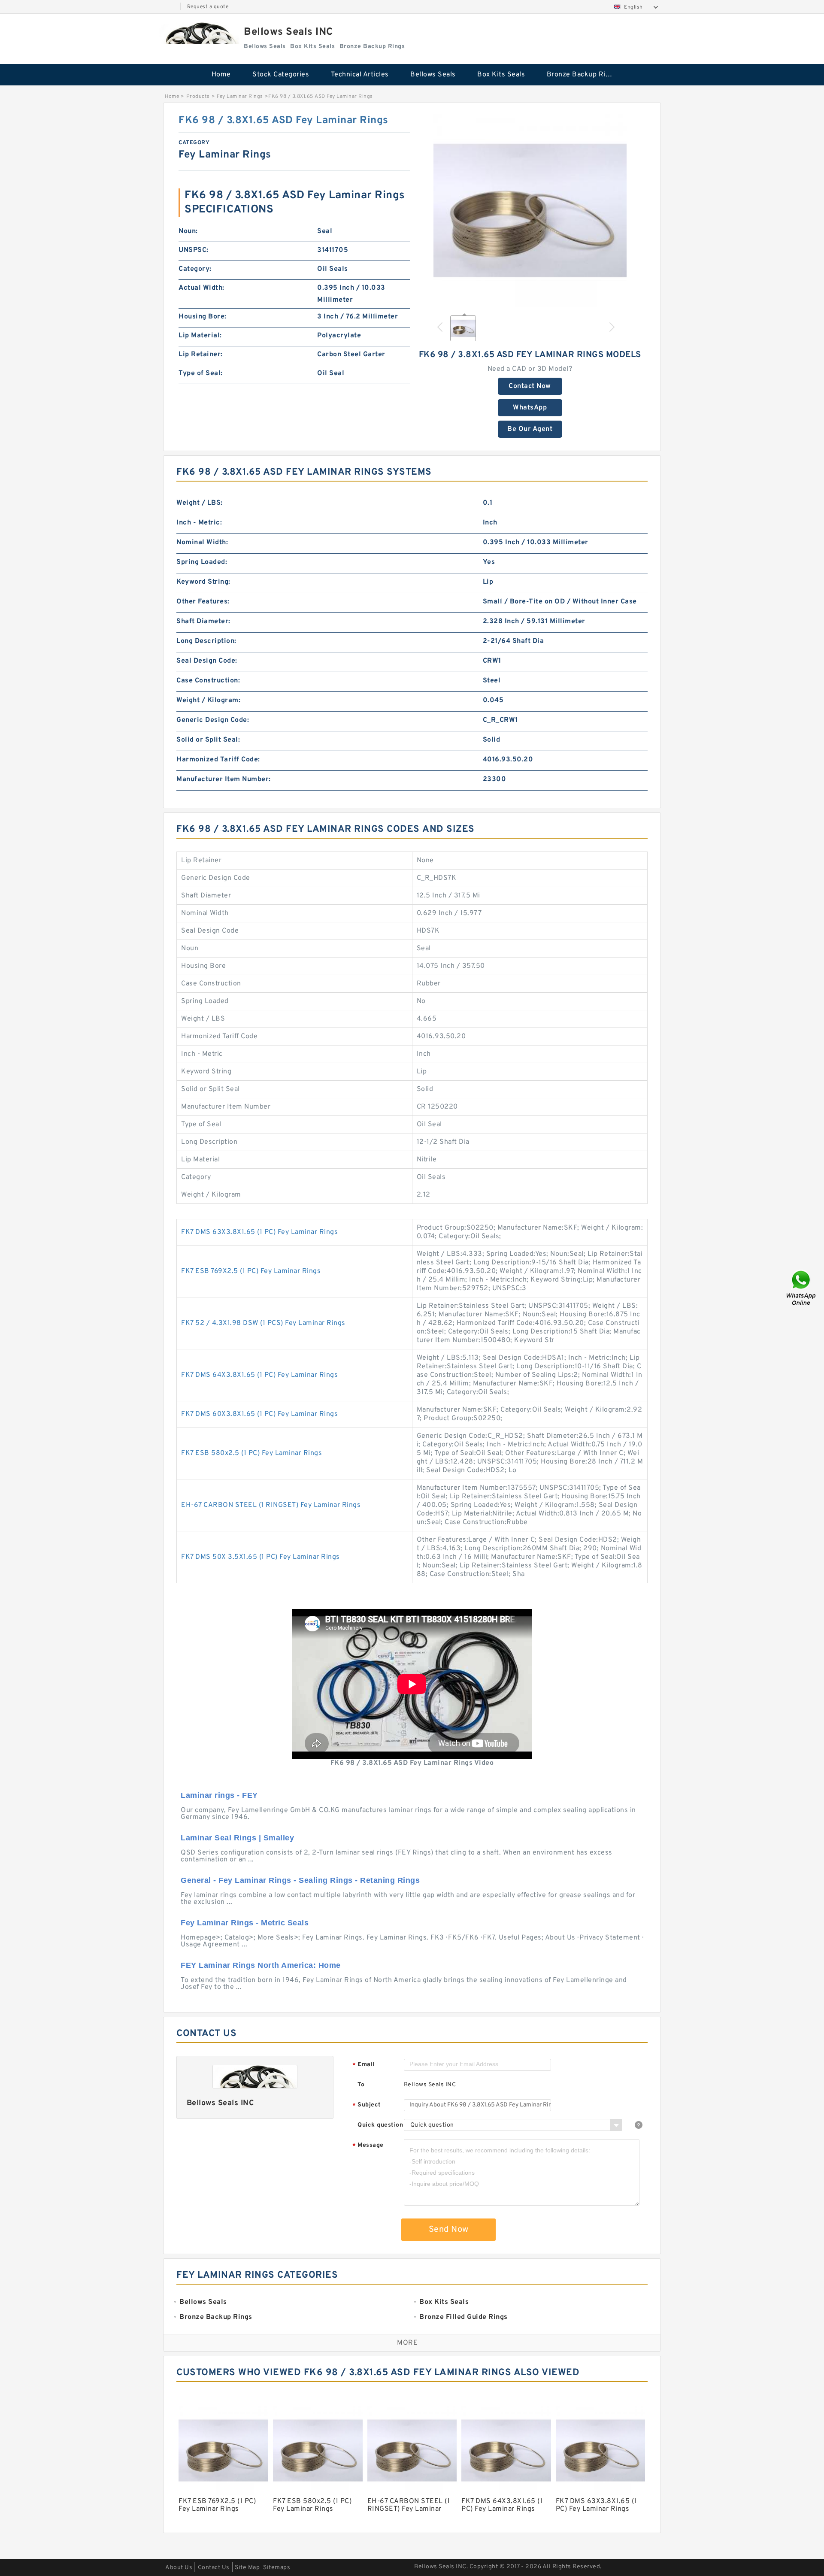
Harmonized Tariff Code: (218, 760)
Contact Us (214, 2568)
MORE (407, 2343)
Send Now (449, 2230)
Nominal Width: (202, 542)
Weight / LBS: (200, 503)
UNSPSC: (194, 250)
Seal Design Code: (207, 661)
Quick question (380, 2125)
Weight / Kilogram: (208, 700)
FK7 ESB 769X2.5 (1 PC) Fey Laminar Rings (251, 1271)
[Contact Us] (802, 1288)
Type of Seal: (201, 373)
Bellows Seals (433, 75)
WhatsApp (530, 408)
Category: (195, 269)
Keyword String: (203, 582)
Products (198, 97)
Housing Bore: (203, 317)
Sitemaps (277, 2568)
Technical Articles (360, 75)
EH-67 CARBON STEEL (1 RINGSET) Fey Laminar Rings (271, 1505)
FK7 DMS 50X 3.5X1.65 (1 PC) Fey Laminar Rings (261, 1557)
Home (221, 75)
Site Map (247, 2568)
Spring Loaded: (202, 562)
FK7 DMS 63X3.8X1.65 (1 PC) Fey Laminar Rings (259, 1232)
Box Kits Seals (501, 75)
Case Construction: (208, 681)
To (361, 2085)
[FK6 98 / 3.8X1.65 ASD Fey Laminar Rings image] (530, 210)
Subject (367, 2105)
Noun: (188, 231)
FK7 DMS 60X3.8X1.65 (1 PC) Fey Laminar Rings (259, 1414)
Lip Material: (200, 336)
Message (368, 2146)
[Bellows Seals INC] (199, 33)
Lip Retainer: (201, 355)
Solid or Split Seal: (208, 740)
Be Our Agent (530, 429)
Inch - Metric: (199, 523)
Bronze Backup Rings (582, 75)
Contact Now (530, 386)
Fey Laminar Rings (240, 97)
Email (364, 2065)
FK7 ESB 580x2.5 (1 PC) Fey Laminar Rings (251, 1453)
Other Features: (203, 602)
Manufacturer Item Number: (224, 779)
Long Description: (206, 641)
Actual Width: (201, 288)
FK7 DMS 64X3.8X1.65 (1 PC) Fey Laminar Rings (259, 1375)
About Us (179, 2568)
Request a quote (208, 7)
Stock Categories (281, 75)
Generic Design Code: (213, 720)
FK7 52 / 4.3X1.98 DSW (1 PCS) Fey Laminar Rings (263, 1323)
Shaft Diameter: (203, 621)
